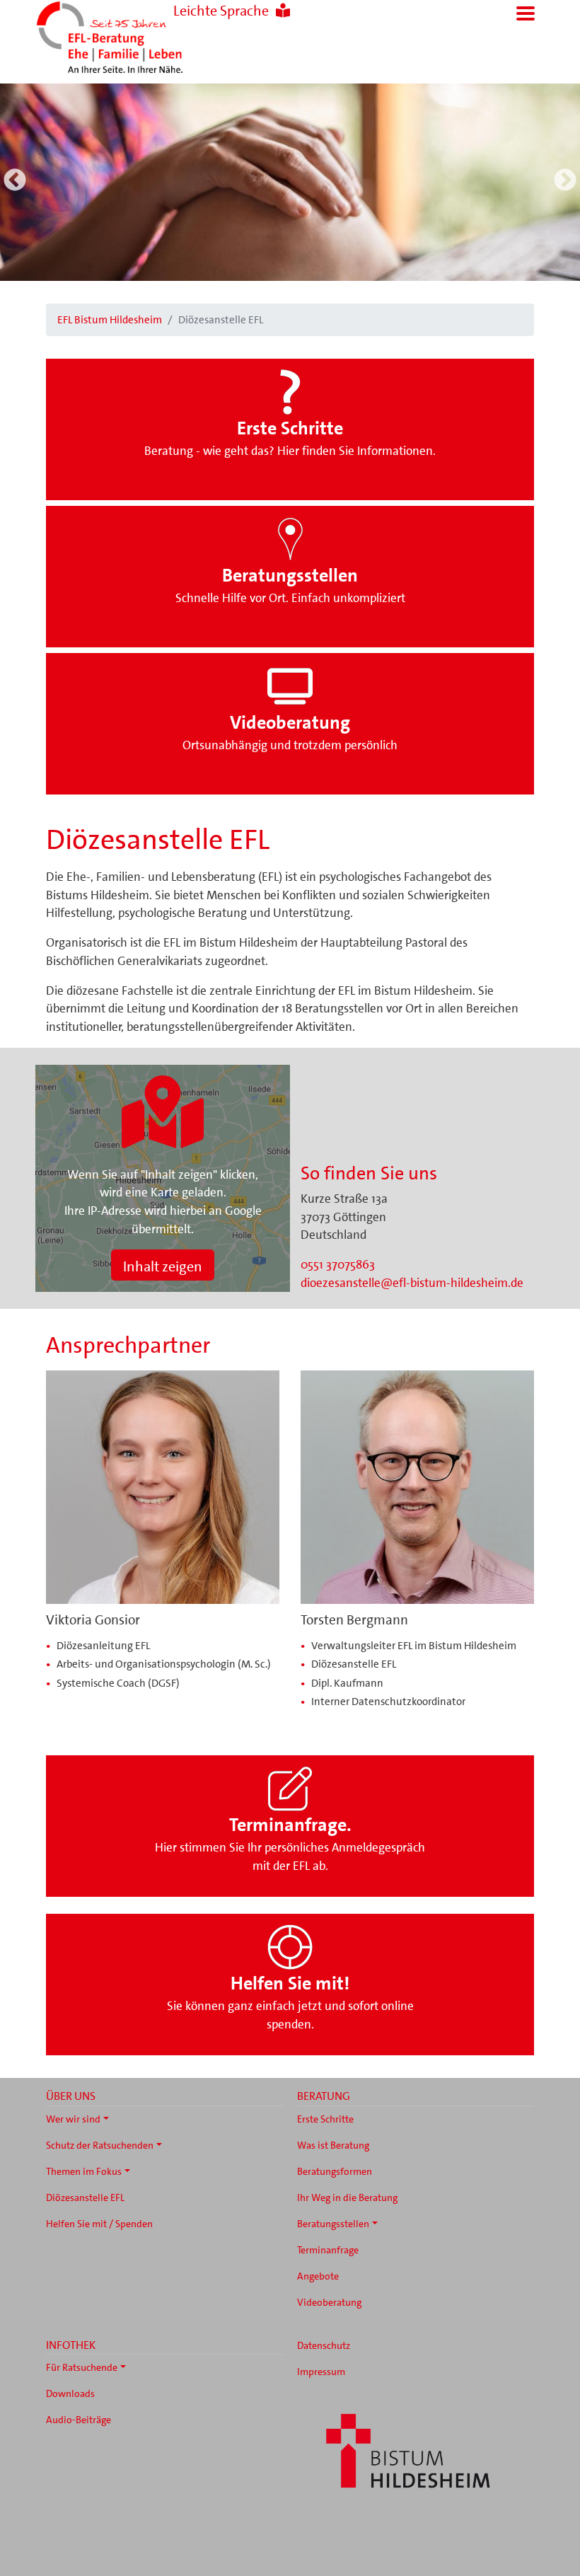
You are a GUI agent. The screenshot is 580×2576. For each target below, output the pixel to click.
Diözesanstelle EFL (85, 2197)
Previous (15, 181)
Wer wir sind (73, 2119)
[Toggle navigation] (526, 13)
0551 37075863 (338, 1264)
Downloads (70, 2393)
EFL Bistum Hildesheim (110, 320)
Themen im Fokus (84, 2171)
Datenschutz (324, 2345)
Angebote (318, 2276)
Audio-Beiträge (79, 2420)
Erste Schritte (325, 2119)
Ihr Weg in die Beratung (347, 2197)
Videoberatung (329, 2302)
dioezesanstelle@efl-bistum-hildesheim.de (412, 1283)
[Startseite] (134, 39)
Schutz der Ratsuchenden (100, 2145)
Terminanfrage (328, 2250)
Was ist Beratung (333, 2145)
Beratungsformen (335, 2171)
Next (565, 181)
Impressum (321, 2372)
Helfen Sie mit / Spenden (99, 2224)
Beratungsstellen (333, 2224)
